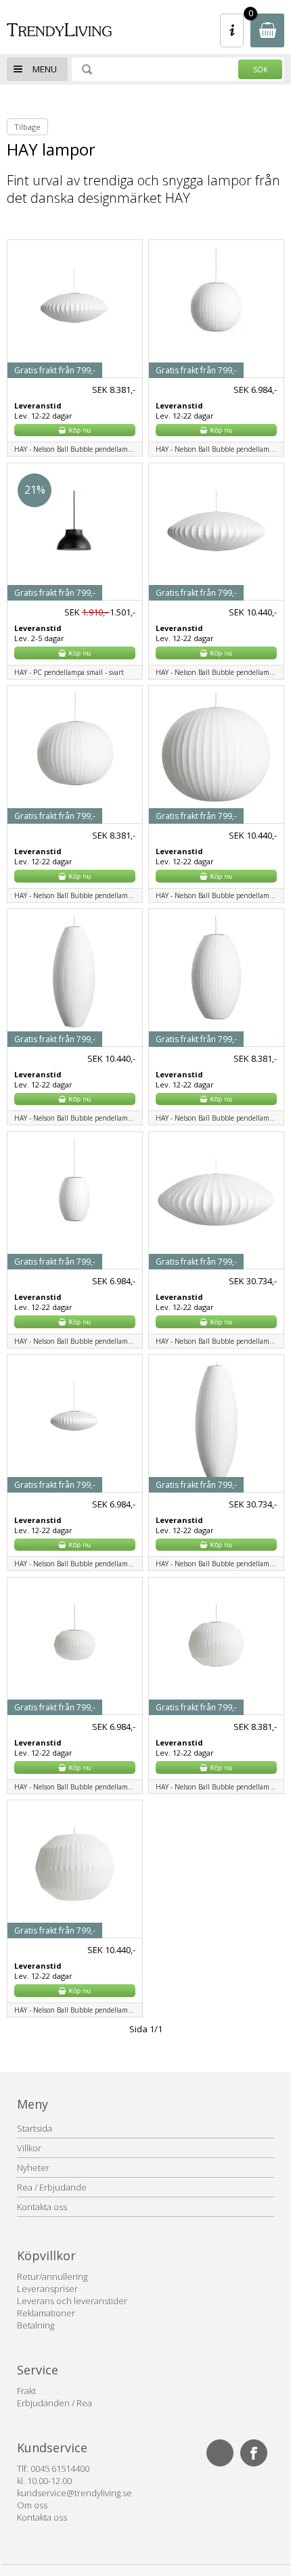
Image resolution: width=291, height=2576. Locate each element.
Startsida (35, 2128)
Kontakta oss (42, 2207)
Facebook (254, 2453)
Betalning (36, 2325)
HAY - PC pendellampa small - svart (69, 672)
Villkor (29, 2148)
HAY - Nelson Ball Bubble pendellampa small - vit (78, 449)
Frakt (26, 2391)
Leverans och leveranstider (72, 2301)
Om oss (32, 2505)
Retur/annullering (52, 2276)
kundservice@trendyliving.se (74, 2493)
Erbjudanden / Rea (54, 2403)
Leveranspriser (47, 2289)
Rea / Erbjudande (52, 2187)
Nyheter (33, 2168)
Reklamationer (46, 2313)
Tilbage (27, 127)
